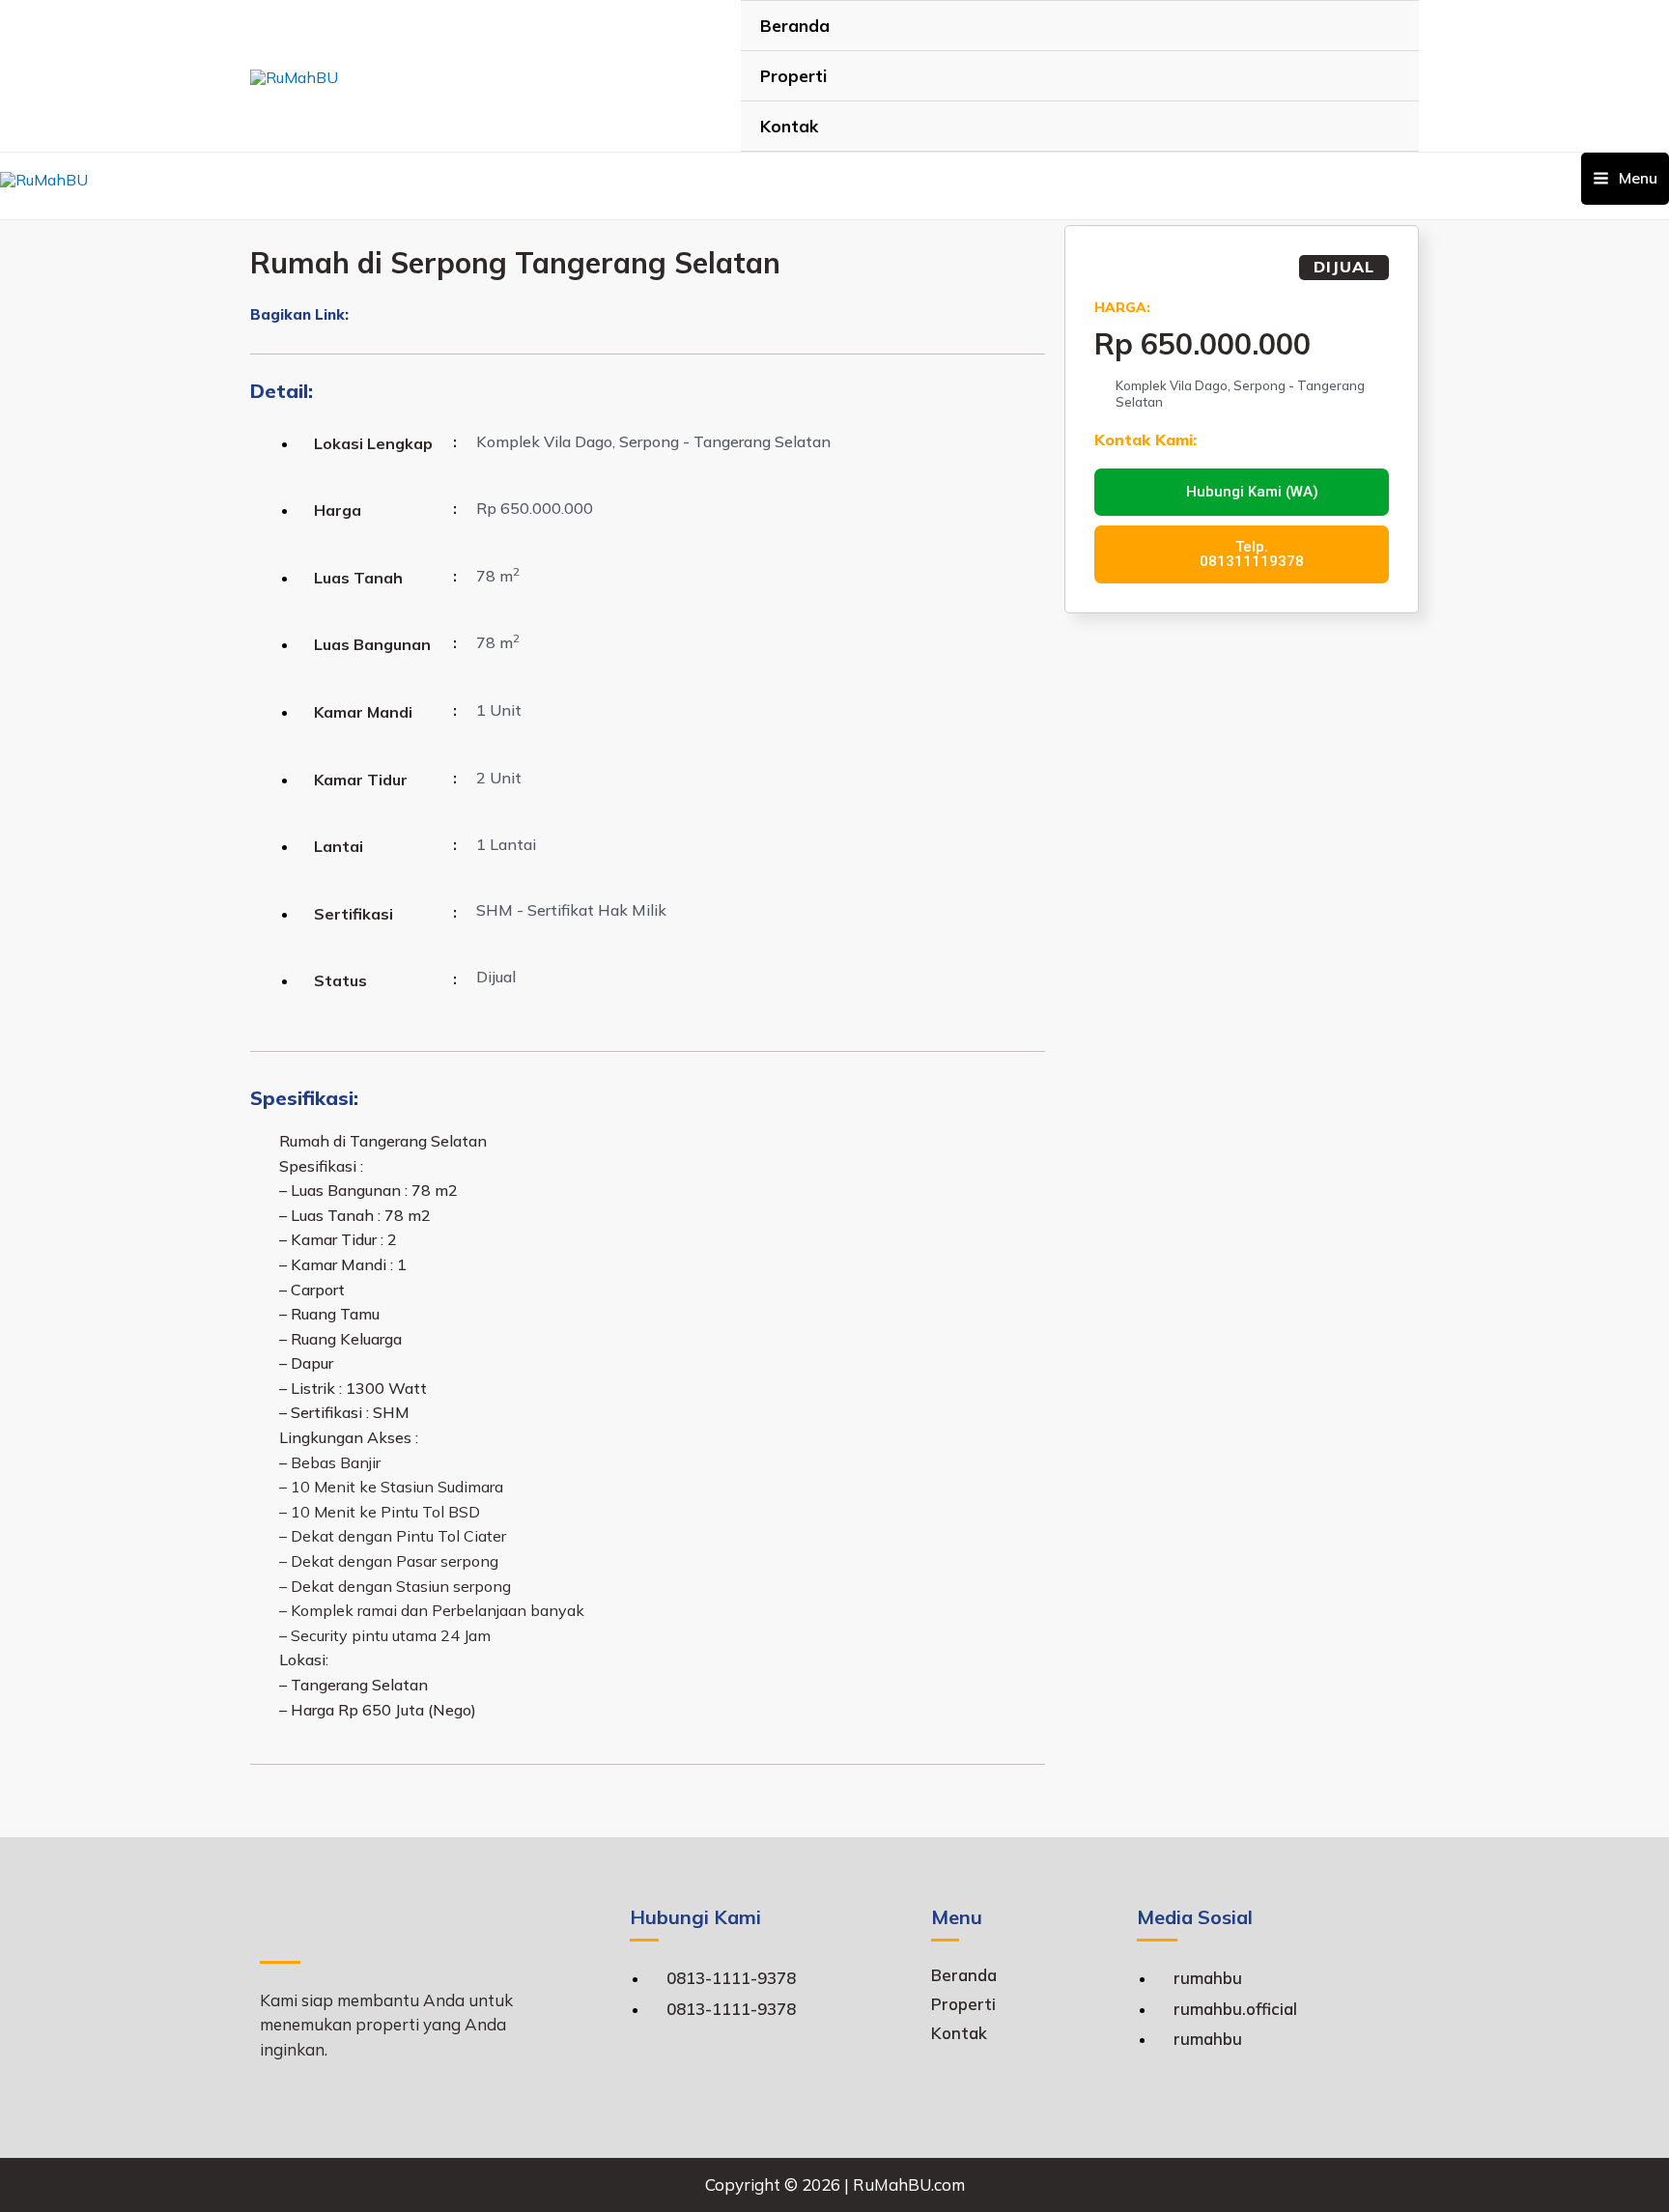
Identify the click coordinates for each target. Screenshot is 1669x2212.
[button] (356, 317)
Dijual (1344, 267)
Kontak (789, 126)
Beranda (795, 26)
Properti (793, 76)
